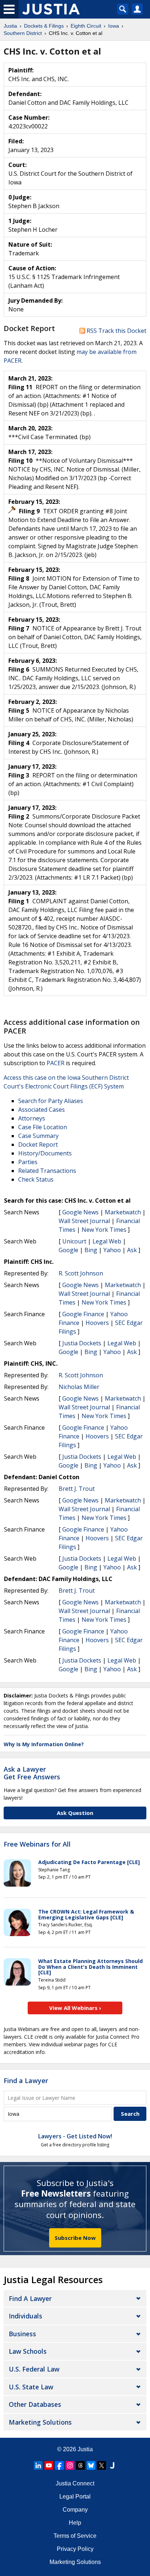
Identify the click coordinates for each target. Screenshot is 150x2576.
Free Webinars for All (37, 1844)
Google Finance (83, 1314)
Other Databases (35, 2404)
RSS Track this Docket (116, 331)
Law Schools (28, 2351)
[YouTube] (49, 2465)
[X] (102, 2465)
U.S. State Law (31, 2387)
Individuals (25, 2316)
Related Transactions (47, 1171)
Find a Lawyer (26, 2081)
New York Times (104, 1230)
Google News (80, 1212)
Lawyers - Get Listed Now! (75, 2136)
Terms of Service (75, 2536)
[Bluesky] (91, 2465)
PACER (56, 1063)
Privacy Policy (75, 2549)
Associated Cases (42, 1110)
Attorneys (32, 1118)
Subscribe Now (75, 2238)
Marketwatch (123, 1212)
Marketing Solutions (40, 2422)
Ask (132, 1250)
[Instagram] (70, 2465)
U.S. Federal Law (34, 2369)
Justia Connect (75, 2483)
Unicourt (74, 1241)
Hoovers (97, 1323)
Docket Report (38, 1144)
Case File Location (43, 1127)
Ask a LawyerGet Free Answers (32, 1773)
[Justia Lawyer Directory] (112, 2465)
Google (68, 1250)
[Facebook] (59, 2465)
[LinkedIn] (38, 2465)
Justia (85, 2449)
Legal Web (107, 1241)
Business (22, 2334)
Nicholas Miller (79, 1387)
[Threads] (80, 2465)
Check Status (36, 1179)
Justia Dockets (82, 1343)
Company (75, 2510)
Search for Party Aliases (51, 1101)
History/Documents (45, 1153)
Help (75, 2523)
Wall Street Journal (84, 1221)
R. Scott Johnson (81, 1273)
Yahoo (112, 1250)
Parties (28, 1162)
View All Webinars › (75, 2008)
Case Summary (38, 1136)
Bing (91, 1250)
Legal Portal (75, 2497)
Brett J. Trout (77, 1489)
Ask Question (75, 1813)
